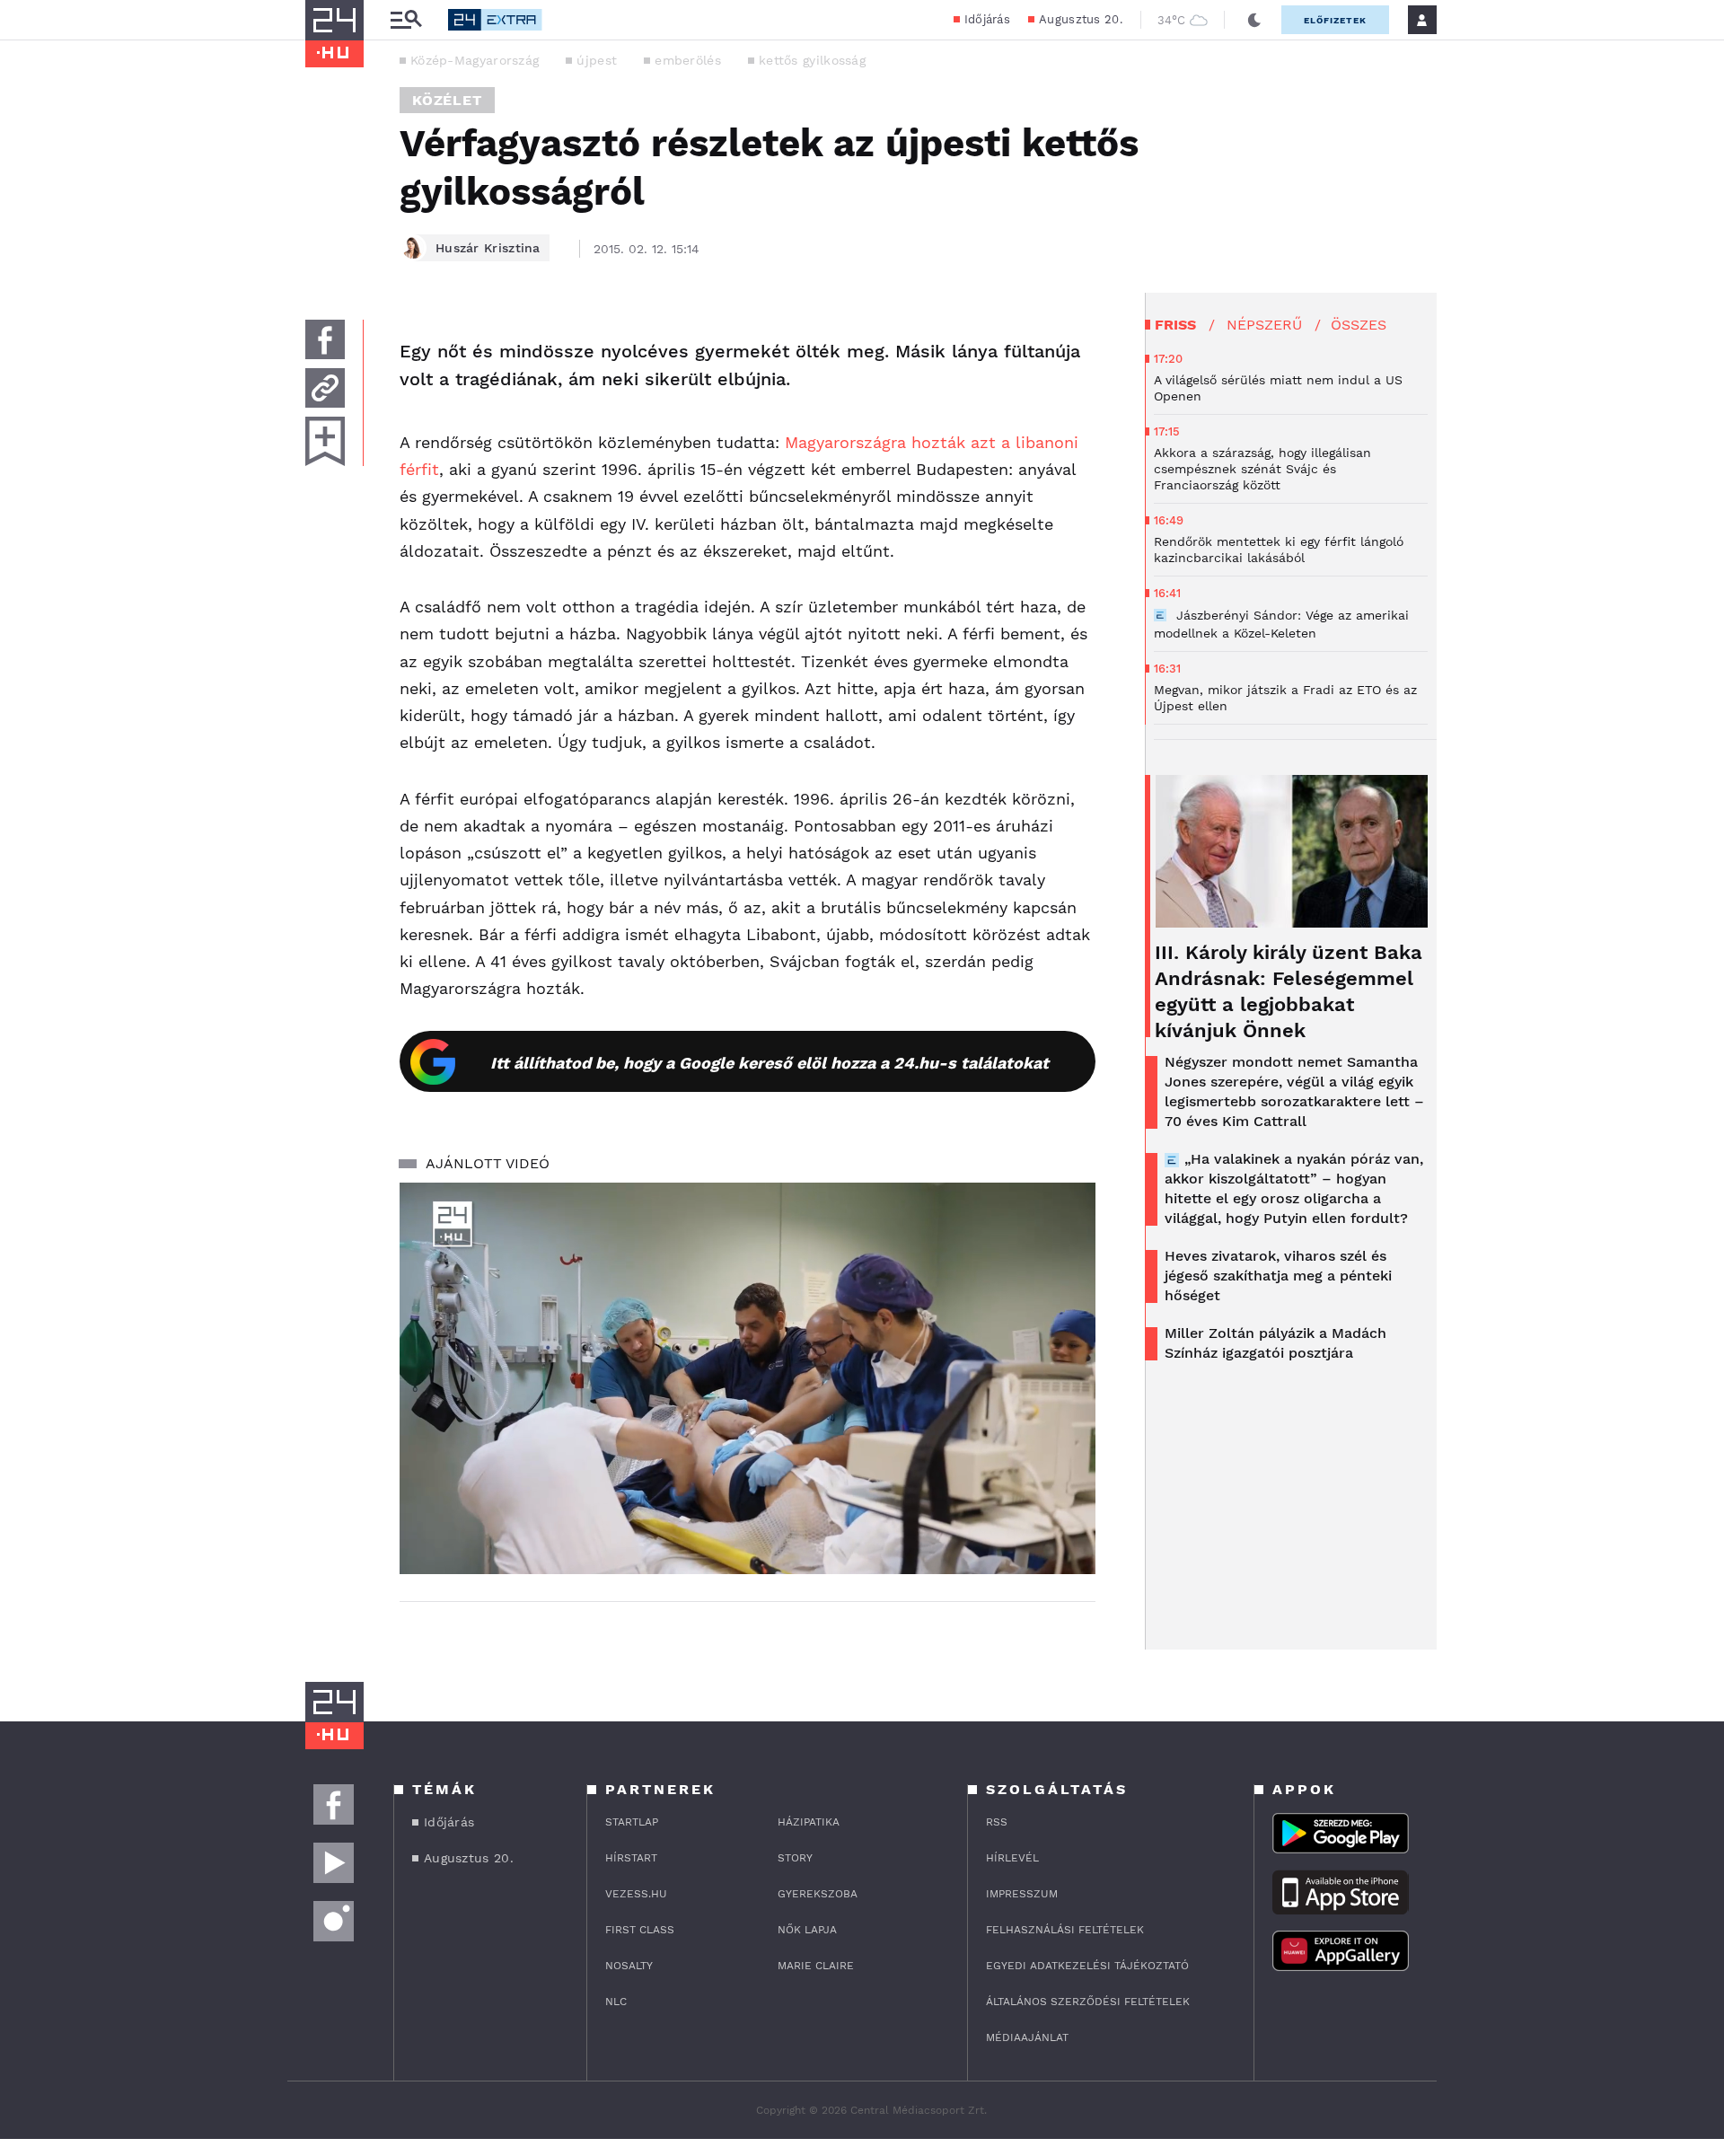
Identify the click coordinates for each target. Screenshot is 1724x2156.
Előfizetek (1335, 20)
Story (795, 1858)
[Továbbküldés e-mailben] (325, 388)
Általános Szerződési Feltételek (1088, 2002)
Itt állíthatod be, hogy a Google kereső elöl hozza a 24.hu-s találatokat (770, 1063)
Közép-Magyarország (475, 60)
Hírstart (631, 1858)
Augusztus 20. (1081, 19)
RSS (997, 1822)
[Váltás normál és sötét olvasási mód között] (1254, 20)
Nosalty (629, 1966)
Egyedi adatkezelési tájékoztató (1087, 1966)
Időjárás (987, 19)
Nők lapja (807, 1930)
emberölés (688, 60)
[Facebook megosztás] (325, 339)
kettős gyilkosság (812, 60)
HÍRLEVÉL (1012, 1858)
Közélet (447, 100)
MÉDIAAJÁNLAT (1027, 2037)
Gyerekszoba (818, 1894)
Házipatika (809, 1822)
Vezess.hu (636, 1894)
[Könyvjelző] (325, 441)
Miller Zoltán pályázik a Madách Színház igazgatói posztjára (1275, 1343)
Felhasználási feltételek (1065, 1930)
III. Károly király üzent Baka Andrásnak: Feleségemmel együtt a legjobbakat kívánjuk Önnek (1289, 991)
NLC (616, 2002)
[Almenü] (406, 20)
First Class (640, 1930)
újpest (597, 60)
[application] (748, 1378)
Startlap (632, 1822)
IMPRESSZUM (1022, 1894)
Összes (1359, 325)
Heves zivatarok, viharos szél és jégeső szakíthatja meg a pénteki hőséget (1278, 1276)
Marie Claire (816, 1966)
